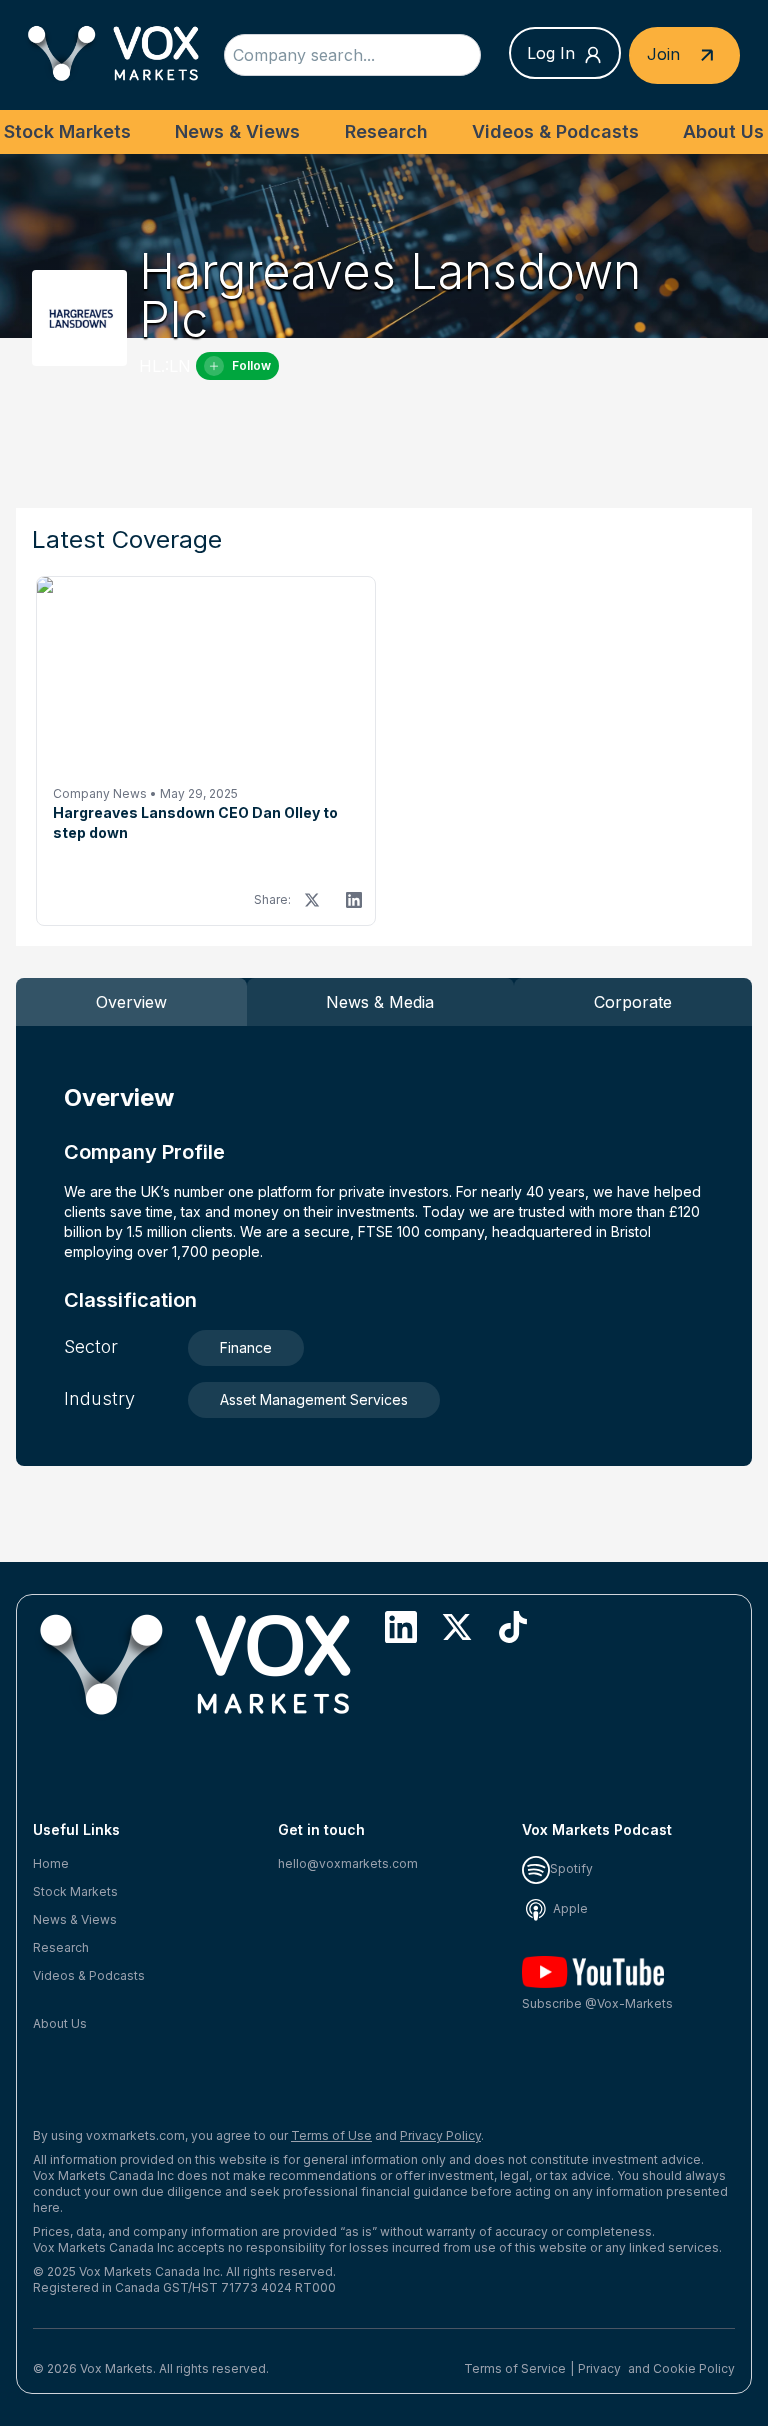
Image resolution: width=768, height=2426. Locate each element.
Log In (551, 53)
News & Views (237, 131)
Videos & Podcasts (555, 131)
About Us (723, 131)
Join (666, 53)
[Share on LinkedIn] (354, 900)
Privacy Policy (440, 2135)
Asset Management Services (314, 1399)
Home (51, 1863)
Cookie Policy (694, 2368)
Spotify (571, 1868)
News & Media (380, 1002)
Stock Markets (67, 131)
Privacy (599, 2368)
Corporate (633, 1002)
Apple (569, 1908)
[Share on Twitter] (312, 900)
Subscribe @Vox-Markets (597, 2003)
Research (386, 131)
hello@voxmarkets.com (348, 1863)
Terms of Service (515, 2368)
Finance (246, 1347)
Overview (131, 1002)
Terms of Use (331, 2135)
